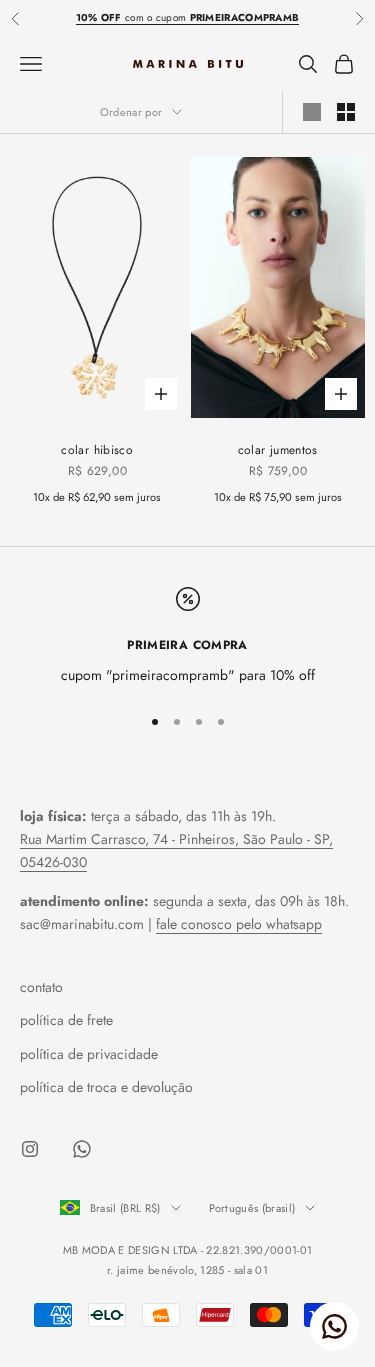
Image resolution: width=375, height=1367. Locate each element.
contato (41, 987)
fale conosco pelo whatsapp (239, 924)
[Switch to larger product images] (312, 112)
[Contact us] (334, 1326)
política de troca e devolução (106, 1087)
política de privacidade (89, 1054)
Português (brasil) (252, 1208)
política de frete (66, 1020)
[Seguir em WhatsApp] (82, 1149)
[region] (187, 636)
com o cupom (188, 17)
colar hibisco (97, 450)
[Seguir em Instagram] (30, 1149)
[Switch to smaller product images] (346, 112)
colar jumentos (278, 450)
